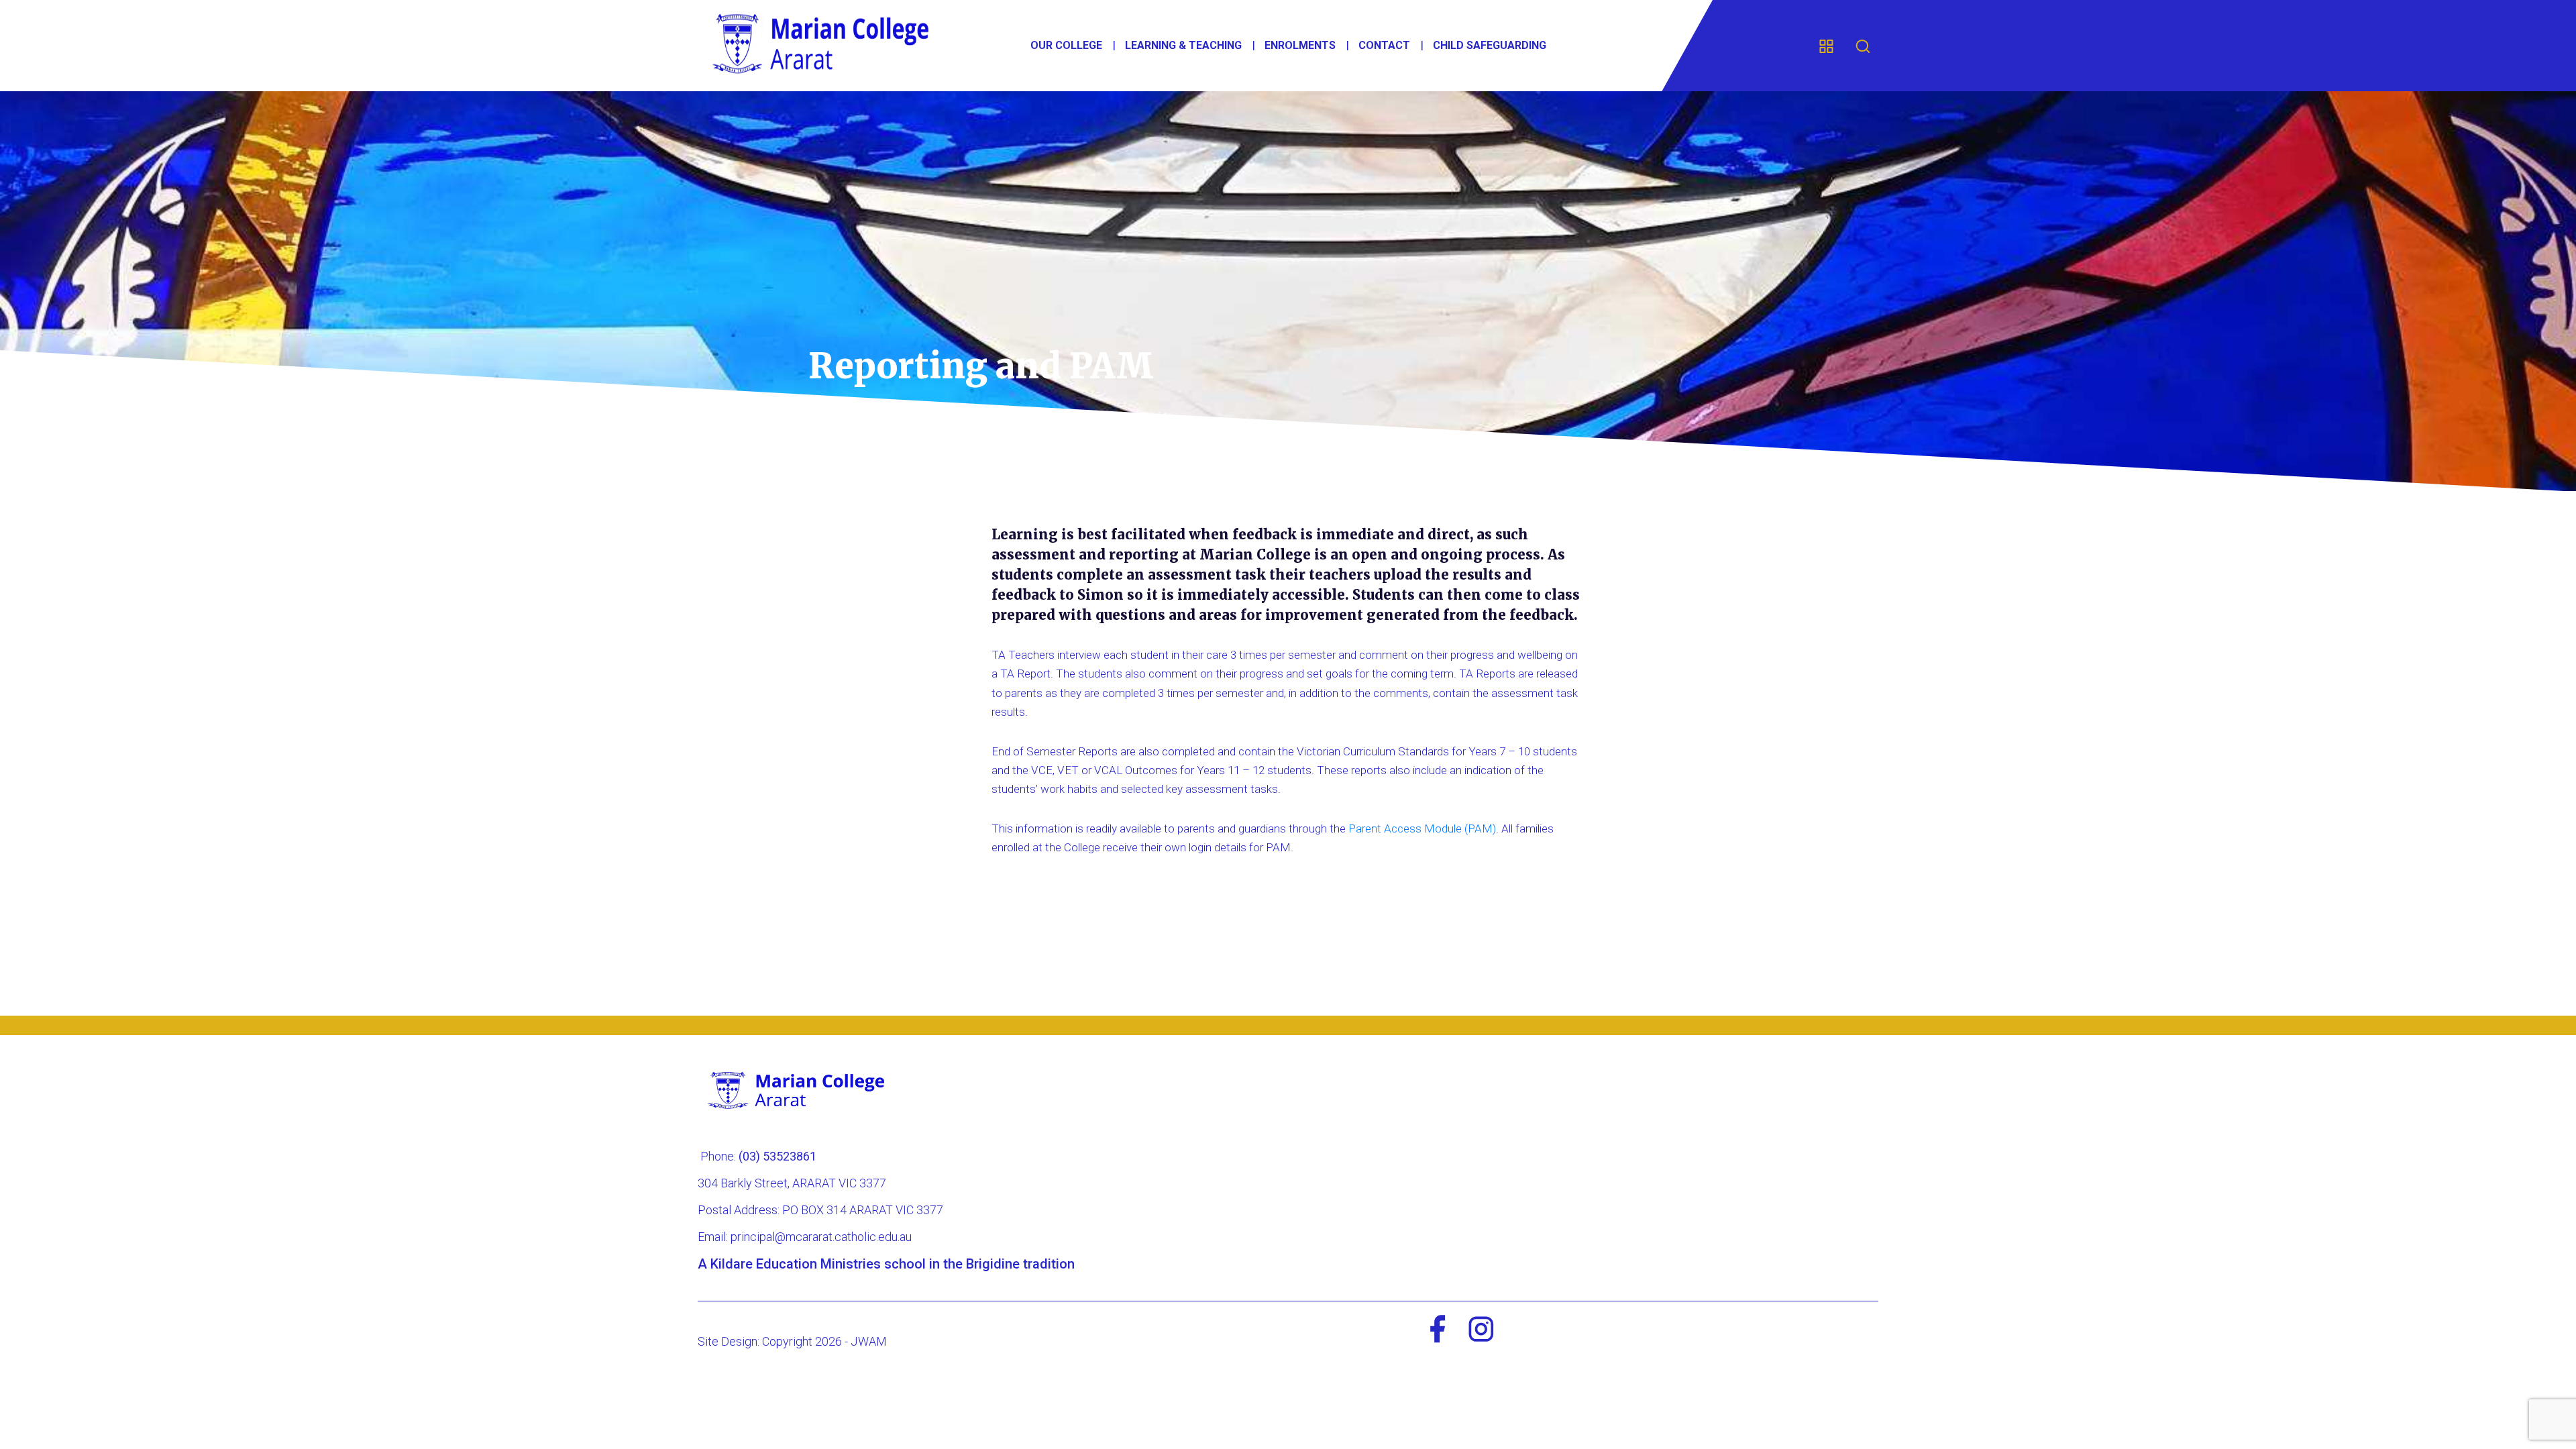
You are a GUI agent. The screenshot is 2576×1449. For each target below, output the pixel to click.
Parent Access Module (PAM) (1422, 828)
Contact (1384, 45)
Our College (1066, 45)
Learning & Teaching (1183, 45)
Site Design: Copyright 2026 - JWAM (792, 1341)
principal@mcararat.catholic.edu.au (821, 1237)
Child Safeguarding (1490, 45)
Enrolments (1300, 45)
